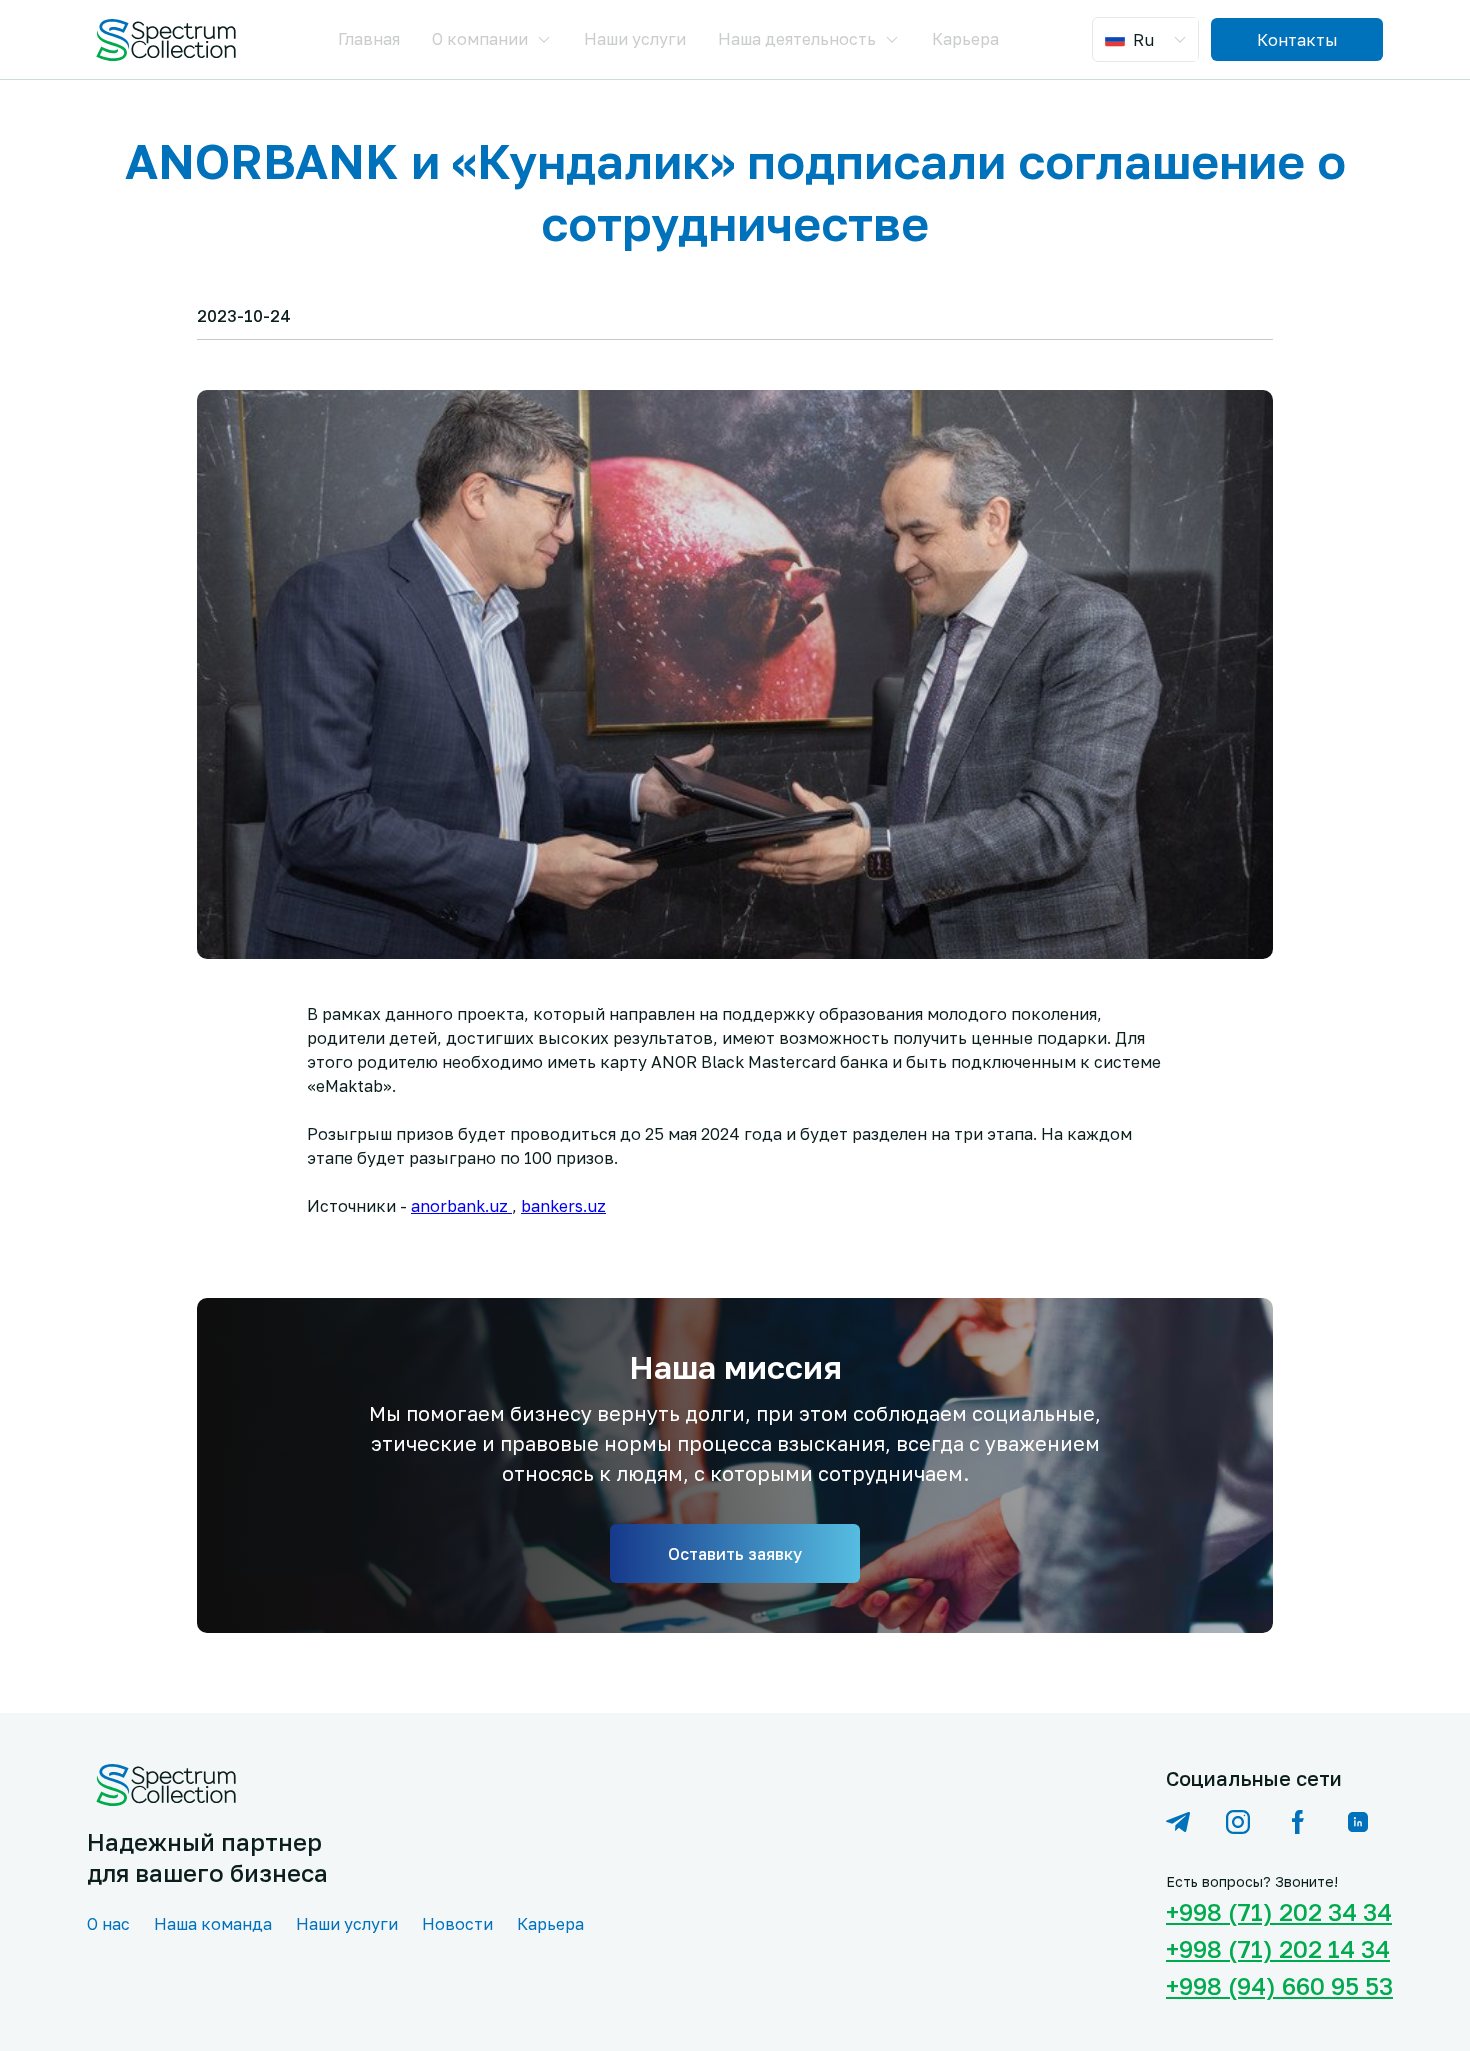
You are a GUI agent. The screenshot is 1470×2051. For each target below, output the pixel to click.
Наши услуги (635, 39)
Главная (369, 39)
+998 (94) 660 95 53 (1274, 1985)
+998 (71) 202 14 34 (1274, 1948)
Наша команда (213, 1924)
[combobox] (1147, 39)
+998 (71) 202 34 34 (1274, 1911)
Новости (457, 1924)
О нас (108, 1924)
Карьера (965, 39)
